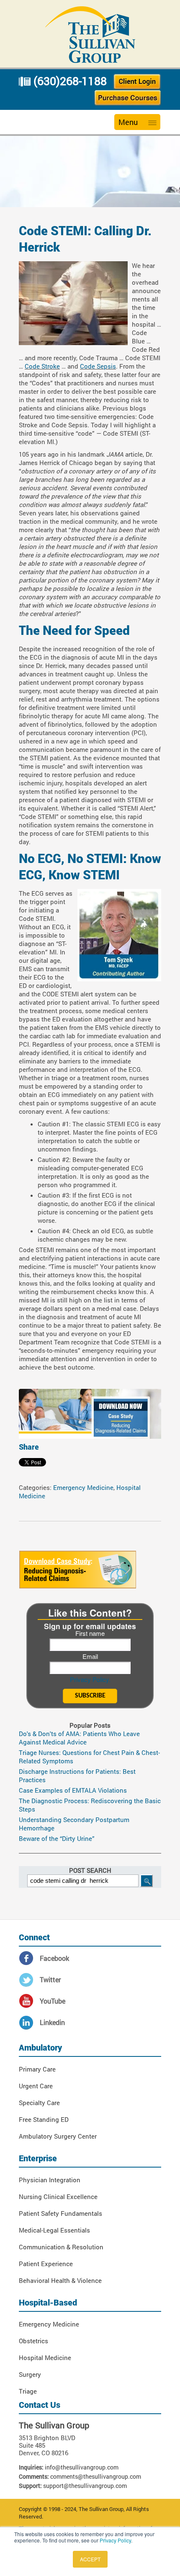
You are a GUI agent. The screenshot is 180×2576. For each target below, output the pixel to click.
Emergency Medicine (83, 1487)
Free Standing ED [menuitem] (44, 2119)
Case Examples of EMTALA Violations (73, 1790)
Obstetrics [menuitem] (33, 2341)
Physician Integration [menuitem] (50, 2180)
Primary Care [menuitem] (37, 2069)
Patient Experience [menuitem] (46, 2264)
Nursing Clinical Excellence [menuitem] (58, 2196)
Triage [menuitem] (28, 2391)
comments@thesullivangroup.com (96, 2476)
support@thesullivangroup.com (85, 2486)
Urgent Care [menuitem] (36, 2086)
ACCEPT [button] (90, 2559)
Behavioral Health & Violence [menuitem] (60, 2280)
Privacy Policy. (90, 1679)
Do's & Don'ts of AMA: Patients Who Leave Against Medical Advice (79, 1738)
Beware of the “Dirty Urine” (57, 1838)
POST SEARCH (90, 1870)
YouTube (53, 2001)
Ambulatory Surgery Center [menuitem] (58, 2136)
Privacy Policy (115, 2540)
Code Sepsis (98, 366)
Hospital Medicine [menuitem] (45, 2358)
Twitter (50, 1979)
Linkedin (52, 2022)
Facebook (54, 1958)
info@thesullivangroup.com (82, 2467)
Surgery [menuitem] (30, 2374)
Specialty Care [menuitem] (39, 2103)
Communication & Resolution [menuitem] (61, 2247)
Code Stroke (42, 366)
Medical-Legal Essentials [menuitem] (54, 2230)
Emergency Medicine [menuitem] (49, 2324)
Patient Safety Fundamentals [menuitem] (60, 2213)
